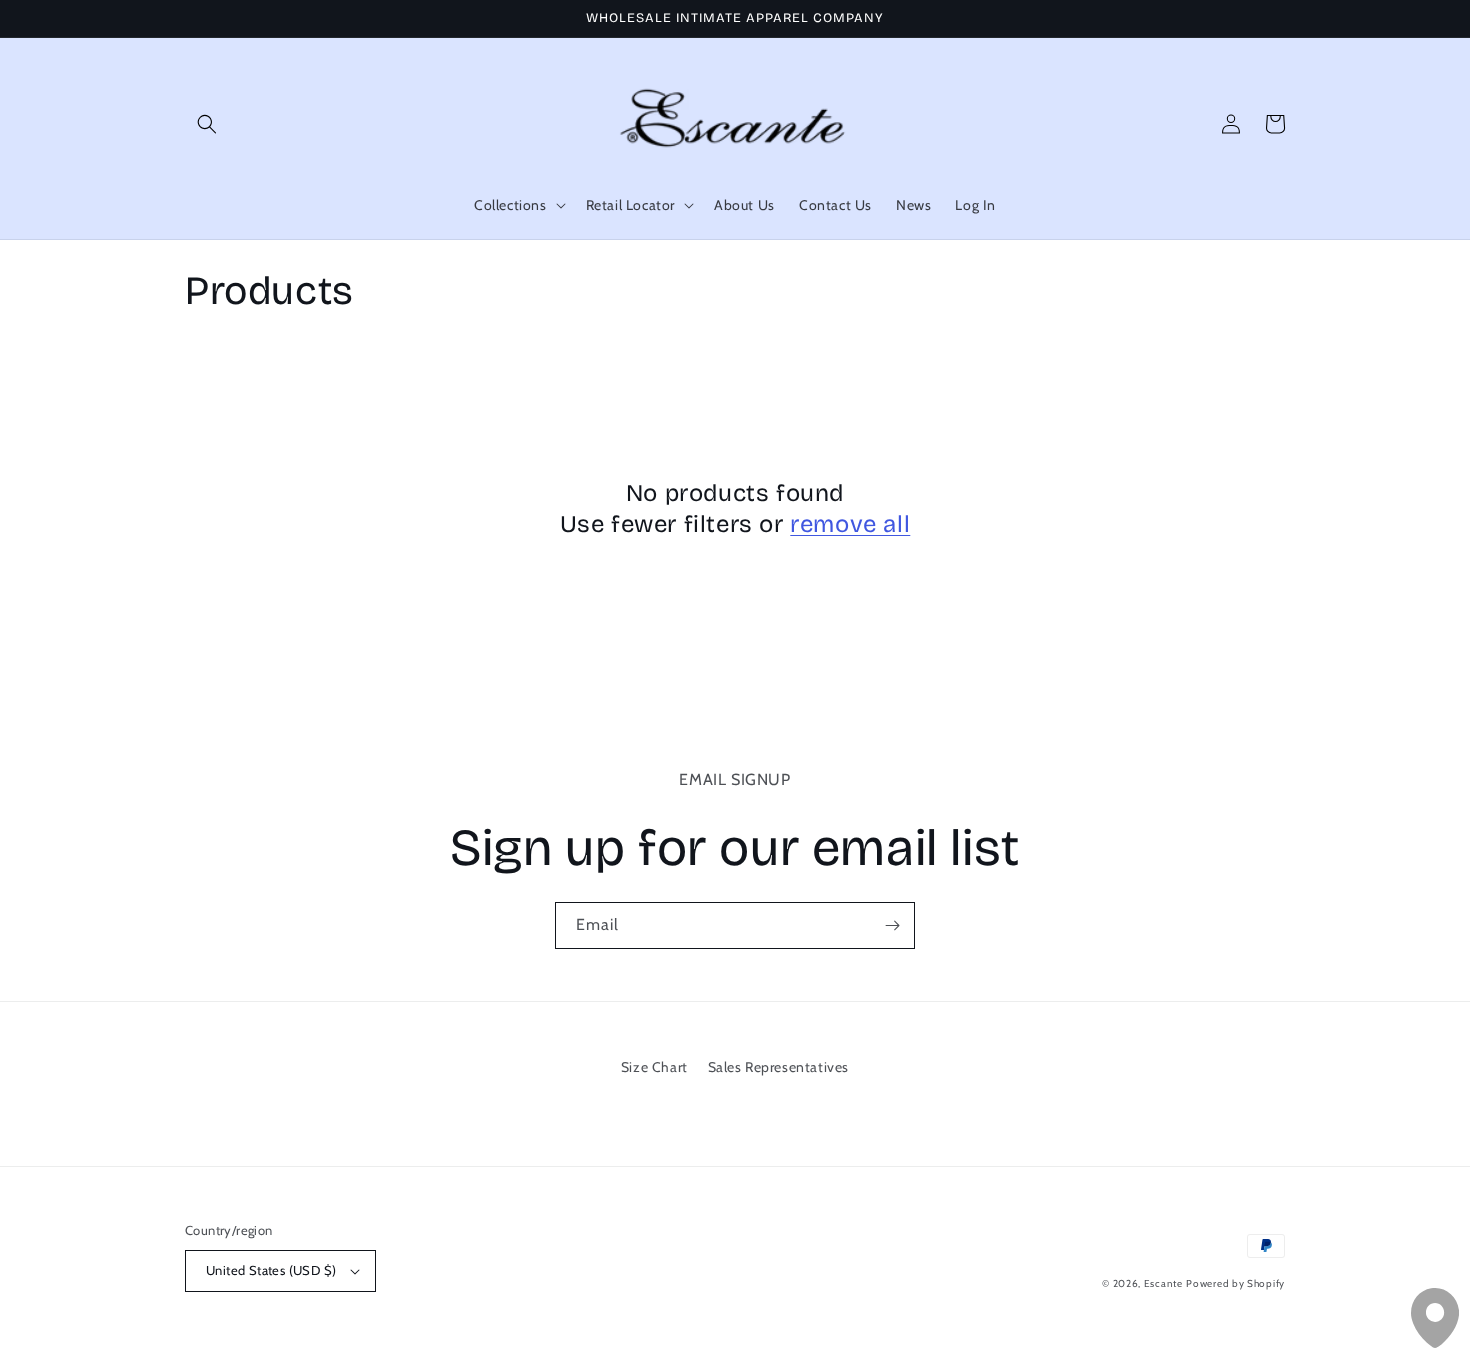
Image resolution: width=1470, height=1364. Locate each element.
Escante (1163, 1283)
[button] (207, 124)
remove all (850, 524)
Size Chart (654, 1067)
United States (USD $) (271, 1270)
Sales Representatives (779, 1067)
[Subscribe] (892, 925)
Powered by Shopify (1235, 1283)
